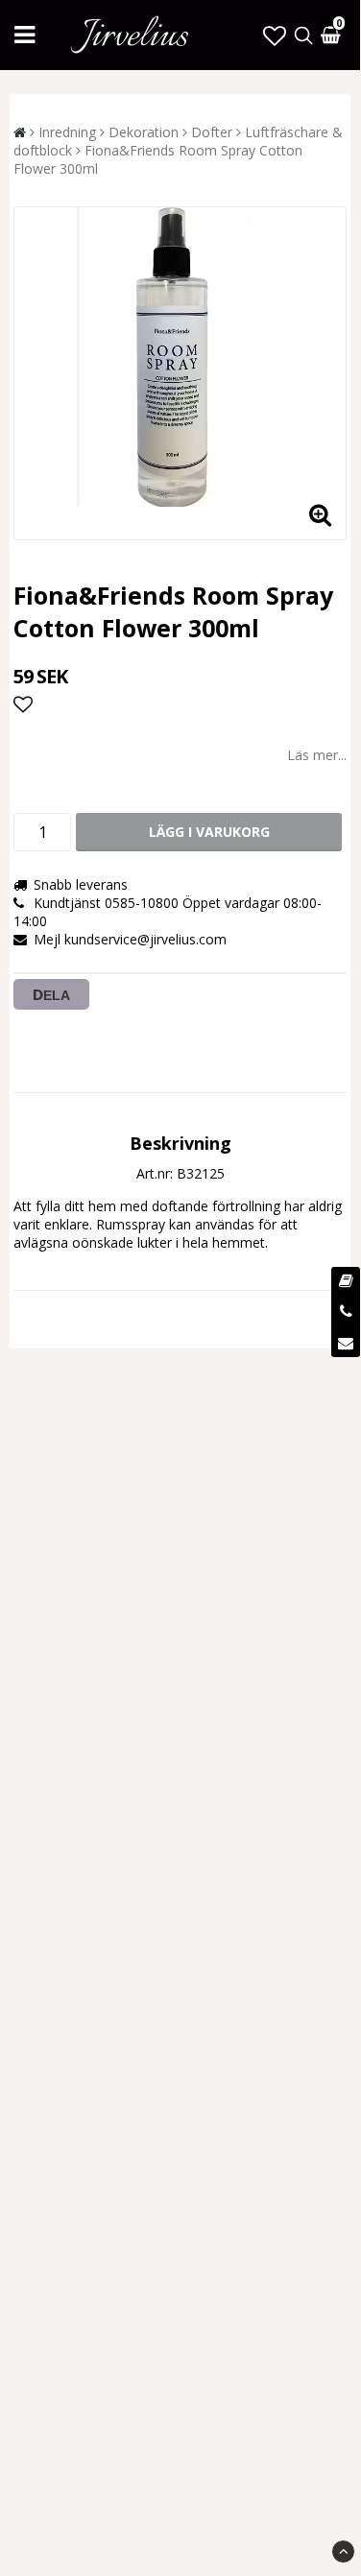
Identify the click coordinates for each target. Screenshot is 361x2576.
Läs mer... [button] (317, 755)
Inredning (67, 132)
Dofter (212, 132)
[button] (275, 35)
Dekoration (144, 132)
